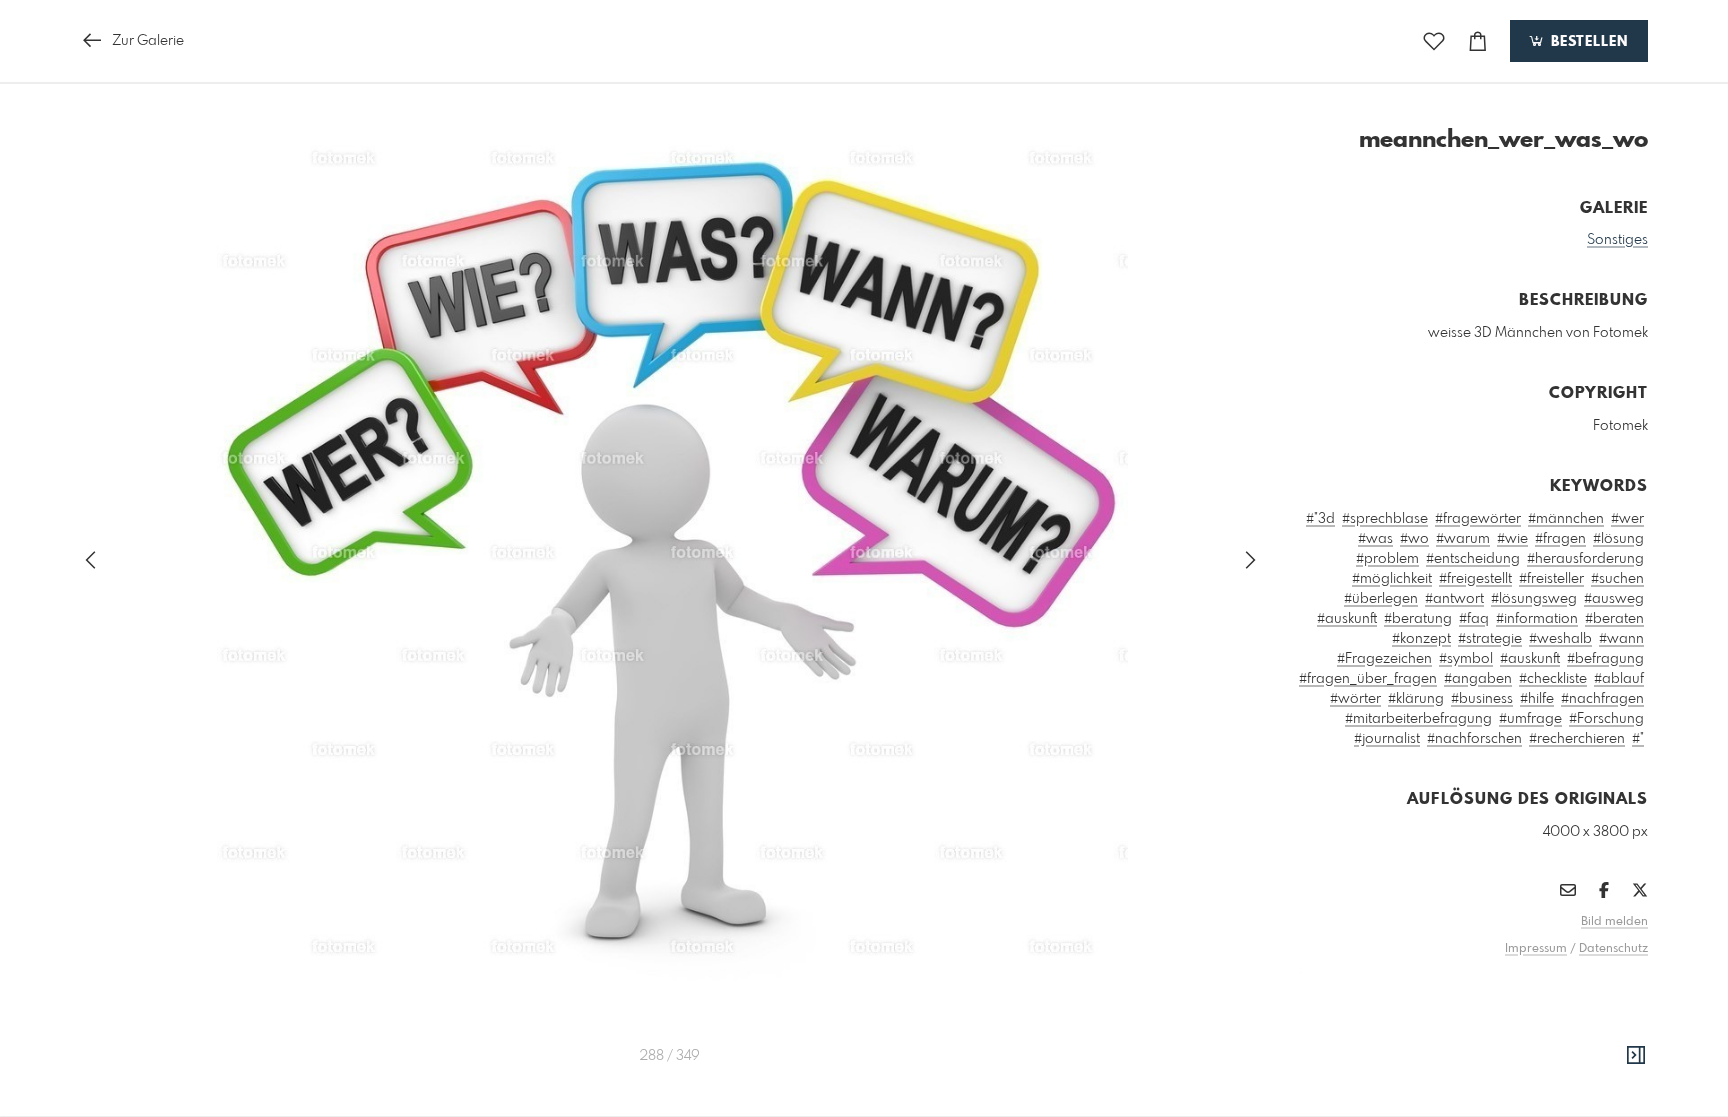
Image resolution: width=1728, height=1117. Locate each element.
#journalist (1387, 739)
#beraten (1614, 619)
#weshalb (1560, 639)
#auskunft (1347, 619)
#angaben (1478, 679)
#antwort (1454, 599)
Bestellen (1587, 42)
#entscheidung (1473, 559)
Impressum (1536, 949)
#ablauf (1619, 679)
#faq (1474, 619)
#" (1638, 739)
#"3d (1320, 519)
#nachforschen (1474, 739)
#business (1482, 699)
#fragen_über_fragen (1368, 679)
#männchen (1566, 519)
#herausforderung (1585, 559)
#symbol (1466, 659)
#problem (1387, 559)
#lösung (1618, 539)
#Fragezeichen (1384, 659)
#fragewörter (1478, 519)
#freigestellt (1475, 579)
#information (1537, 619)
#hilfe (1537, 699)
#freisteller (1551, 579)
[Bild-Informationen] (1636, 1056)
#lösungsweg (1534, 599)
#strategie (1490, 639)
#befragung (1605, 659)
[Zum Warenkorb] (1478, 41)
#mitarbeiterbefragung (1418, 719)
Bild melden (1614, 922)
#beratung (1418, 619)
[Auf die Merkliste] (1434, 41)
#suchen (1617, 579)
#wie (1512, 539)
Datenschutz (1613, 949)
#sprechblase (1385, 519)
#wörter (1355, 699)
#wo (1414, 539)
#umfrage (1530, 719)
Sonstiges (1617, 240)
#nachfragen (1602, 699)
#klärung (1416, 699)
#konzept (1421, 639)
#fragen (1560, 539)
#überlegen (1381, 599)
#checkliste (1553, 679)
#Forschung (1606, 719)
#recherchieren (1577, 739)
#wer (1627, 519)
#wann (1621, 639)
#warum (1463, 539)
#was (1375, 539)
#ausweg (1614, 599)
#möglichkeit (1392, 579)
